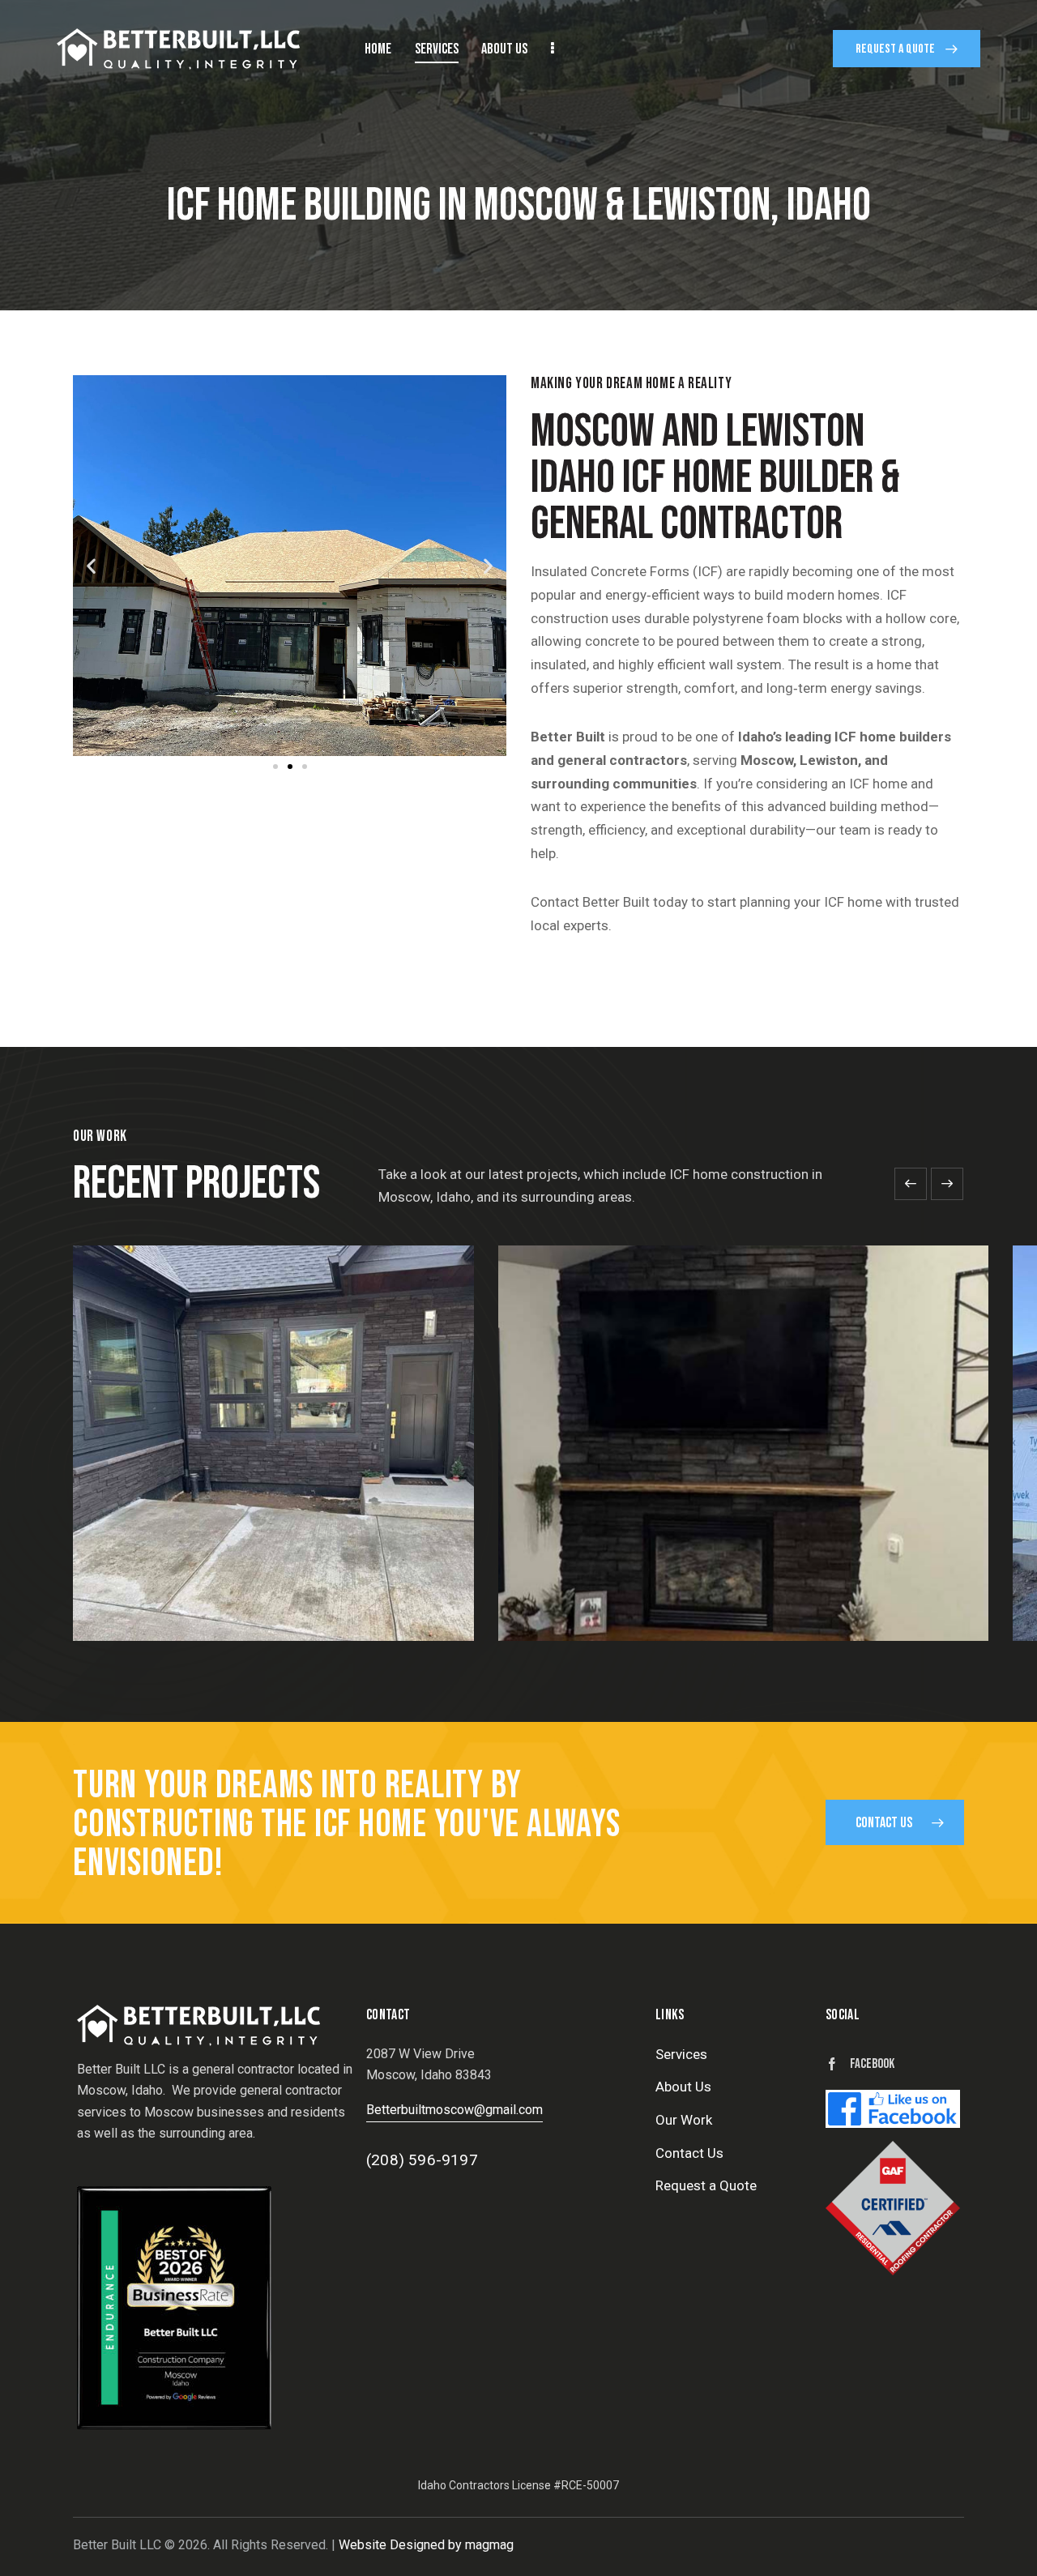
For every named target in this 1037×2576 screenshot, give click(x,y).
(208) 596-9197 (422, 2160)
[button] (91, 565)
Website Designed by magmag (426, 2545)
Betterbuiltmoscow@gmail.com (454, 2110)
